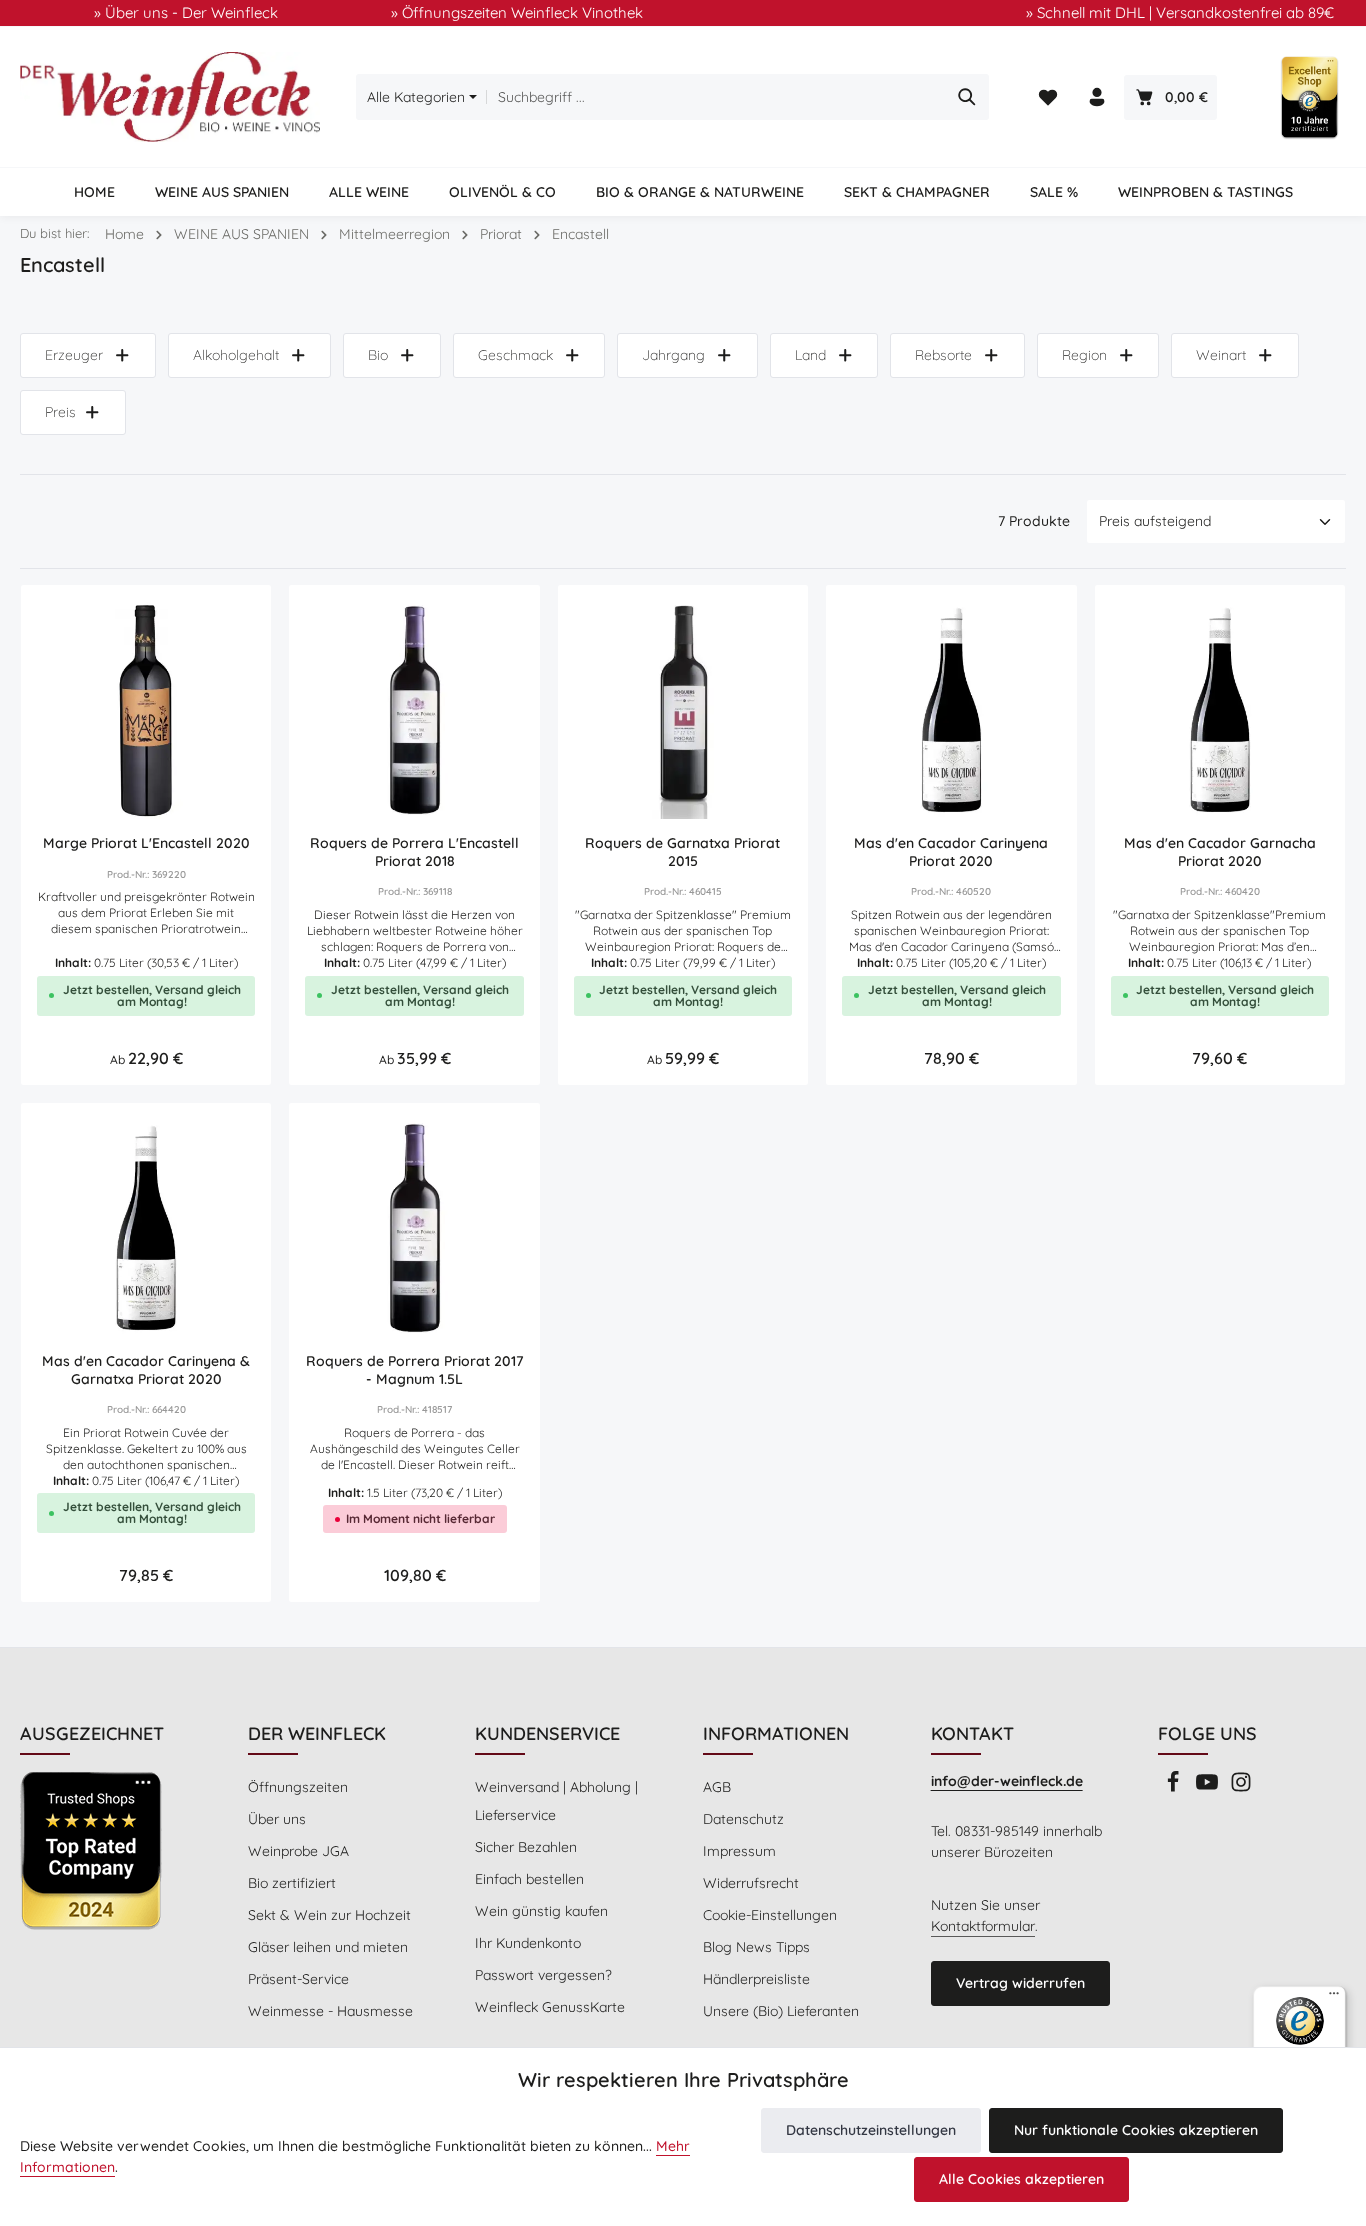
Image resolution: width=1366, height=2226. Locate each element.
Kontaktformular (983, 1926)
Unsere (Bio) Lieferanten (781, 2011)
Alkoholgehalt (236, 355)
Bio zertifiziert (292, 1883)
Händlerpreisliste (756, 1979)
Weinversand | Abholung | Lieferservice (556, 1801)
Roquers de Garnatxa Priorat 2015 (682, 852)
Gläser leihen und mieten (328, 1947)
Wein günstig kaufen (541, 1911)
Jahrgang (673, 355)
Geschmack (515, 355)
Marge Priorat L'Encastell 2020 (146, 843)
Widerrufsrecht (751, 1883)
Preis (60, 412)
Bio (378, 355)
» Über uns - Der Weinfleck (186, 12)
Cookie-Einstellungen (770, 1915)
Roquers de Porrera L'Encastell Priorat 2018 (414, 852)
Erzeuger (74, 355)
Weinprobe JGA (298, 1851)
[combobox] (716, 97)
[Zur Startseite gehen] (170, 97)
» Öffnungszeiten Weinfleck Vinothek (517, 12)
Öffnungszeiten (298, 1787)
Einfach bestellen (529, 1879)
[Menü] (1334, 1998)
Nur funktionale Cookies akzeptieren (1136, 2130)
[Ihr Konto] (1097, 97)
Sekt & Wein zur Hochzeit (329, 1915)
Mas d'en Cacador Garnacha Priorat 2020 (1220, 852)
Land (810, 355)
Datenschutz (743, 1819)
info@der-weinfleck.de (1007, 1781)
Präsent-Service (298, 1979)
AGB (717, 1787)
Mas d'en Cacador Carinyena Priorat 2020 (951, 852)
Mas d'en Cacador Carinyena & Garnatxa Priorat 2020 (146, 1370)
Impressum (739, 1851)
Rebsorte (943, 355)
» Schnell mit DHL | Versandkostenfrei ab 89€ (1180, 12)
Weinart (1221, 355)
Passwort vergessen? (543, 1975)
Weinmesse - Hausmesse (330, 2011)
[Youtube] (1209, 1788)
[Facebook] (1175, 1788)
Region (1084, 355)
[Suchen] (967, 97)
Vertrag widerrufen (1020, 1983)
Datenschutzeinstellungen (871, 2130)
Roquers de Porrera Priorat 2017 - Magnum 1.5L (414, 1370)
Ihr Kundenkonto (528, 1943)
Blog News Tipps (756, 1947)
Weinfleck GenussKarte (550, 2007)
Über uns (277, 1819)
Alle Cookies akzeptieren (1021, 2179)
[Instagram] (1241, 1788)
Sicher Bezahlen (526, 1847)
